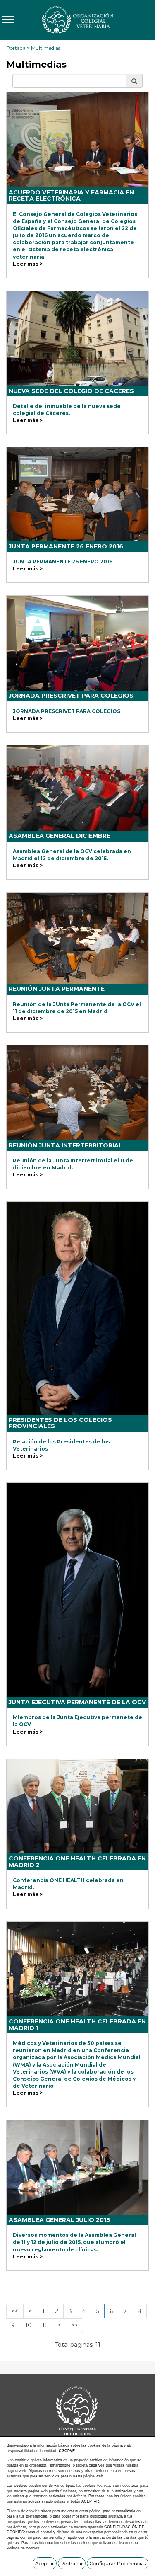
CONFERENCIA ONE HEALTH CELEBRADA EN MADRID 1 (77, 2024)
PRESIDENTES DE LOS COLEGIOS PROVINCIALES (60, 1423)
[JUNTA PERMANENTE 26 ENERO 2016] (77, 494)
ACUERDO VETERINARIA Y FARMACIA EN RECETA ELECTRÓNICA (71, 195)
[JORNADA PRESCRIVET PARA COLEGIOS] (77, 643)
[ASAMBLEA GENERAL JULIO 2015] (77, 2167)
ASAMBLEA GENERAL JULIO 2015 (59, 2220)
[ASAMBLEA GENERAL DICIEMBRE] (77, 788)
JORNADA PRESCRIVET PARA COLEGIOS (71, 696)
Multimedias (46, 48)
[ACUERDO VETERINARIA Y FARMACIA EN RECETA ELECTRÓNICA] (77, 140)
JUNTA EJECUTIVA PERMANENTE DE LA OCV (77, 1702)
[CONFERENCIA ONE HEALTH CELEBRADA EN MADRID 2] (77, 1806)
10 (29, 2325)
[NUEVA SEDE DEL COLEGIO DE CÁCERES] (77, 338)
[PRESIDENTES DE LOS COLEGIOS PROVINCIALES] (77, 1308)
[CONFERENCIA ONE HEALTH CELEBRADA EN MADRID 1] (77, 1969)
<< (15, 2311)
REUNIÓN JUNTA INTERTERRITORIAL (66, 1145)
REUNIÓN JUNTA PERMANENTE (57, 989)
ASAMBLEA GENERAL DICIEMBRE (60, 836)
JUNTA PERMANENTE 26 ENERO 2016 (66, 546)
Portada (16, 48)
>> (74, 2325)
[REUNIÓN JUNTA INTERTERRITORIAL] (77, 1093)
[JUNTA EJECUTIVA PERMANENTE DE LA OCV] (77, 1590)
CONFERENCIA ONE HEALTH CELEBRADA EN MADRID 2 (77, 1862)
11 (45, 2325)
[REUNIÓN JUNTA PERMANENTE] (77, 938)
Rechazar (72, 2563)
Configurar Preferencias (118, 2563)
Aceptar (45, 2563)
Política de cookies (23, 2548)
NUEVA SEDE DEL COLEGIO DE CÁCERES (71, 391)
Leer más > (28, 264)
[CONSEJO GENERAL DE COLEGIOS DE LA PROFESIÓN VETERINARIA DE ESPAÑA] (77, 19)
